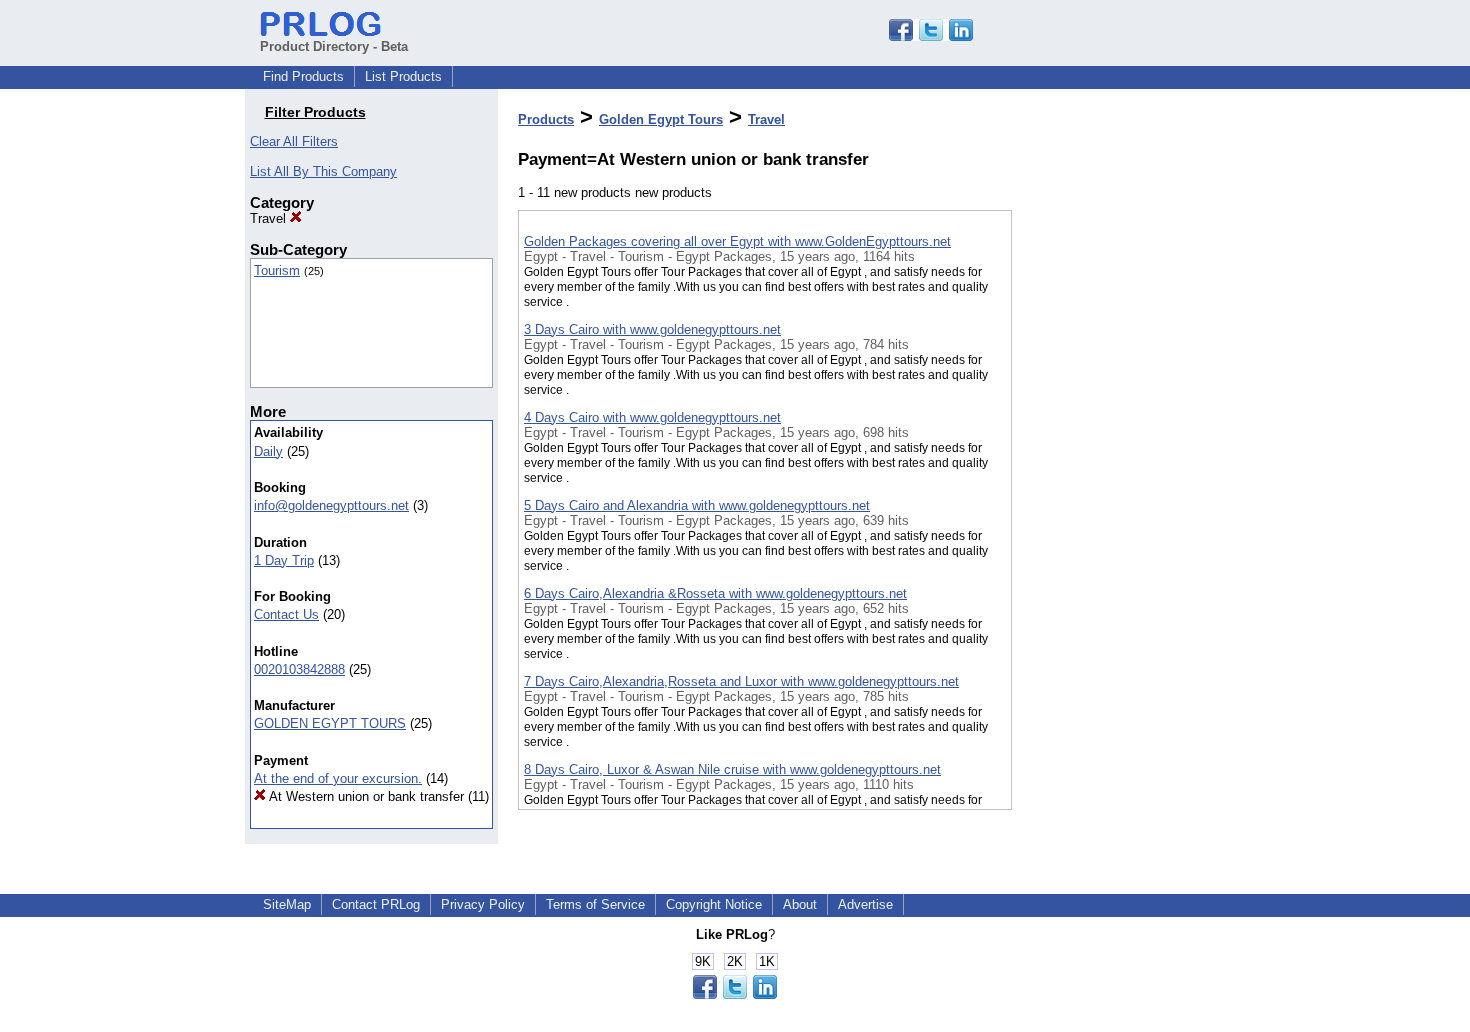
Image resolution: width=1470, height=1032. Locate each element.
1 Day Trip (284, 560)
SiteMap (287, 904)
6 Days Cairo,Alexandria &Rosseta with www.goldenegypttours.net (715, 593)
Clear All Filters (294, 141)
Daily (268, 451)
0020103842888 (299, 669)
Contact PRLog (376, 904)
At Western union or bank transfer (365, 796)
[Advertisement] (1112, 519)
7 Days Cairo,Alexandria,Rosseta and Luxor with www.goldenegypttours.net (741, 681)
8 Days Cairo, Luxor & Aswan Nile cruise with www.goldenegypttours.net (732, 769)
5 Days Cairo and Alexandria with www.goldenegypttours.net (697, 505)
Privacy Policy (483, 904)
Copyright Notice (714, 904)
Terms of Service (595, 904)
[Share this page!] (931, 36)
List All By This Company (323, 171)
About (800, 904)
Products (546, 119)
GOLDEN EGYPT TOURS (330, 723)
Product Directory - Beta (334, 46)
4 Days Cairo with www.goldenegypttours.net (652, 417)
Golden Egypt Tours (661, 119)
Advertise (865, 904)
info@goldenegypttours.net (331, 505)
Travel (270, 218)
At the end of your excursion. (338, 778)
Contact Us (286, 614)
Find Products (303, 76)
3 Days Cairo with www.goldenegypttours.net (652, 329)
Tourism (277, 270)
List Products (403, 76)
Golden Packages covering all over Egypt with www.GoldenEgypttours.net (737, 241)
